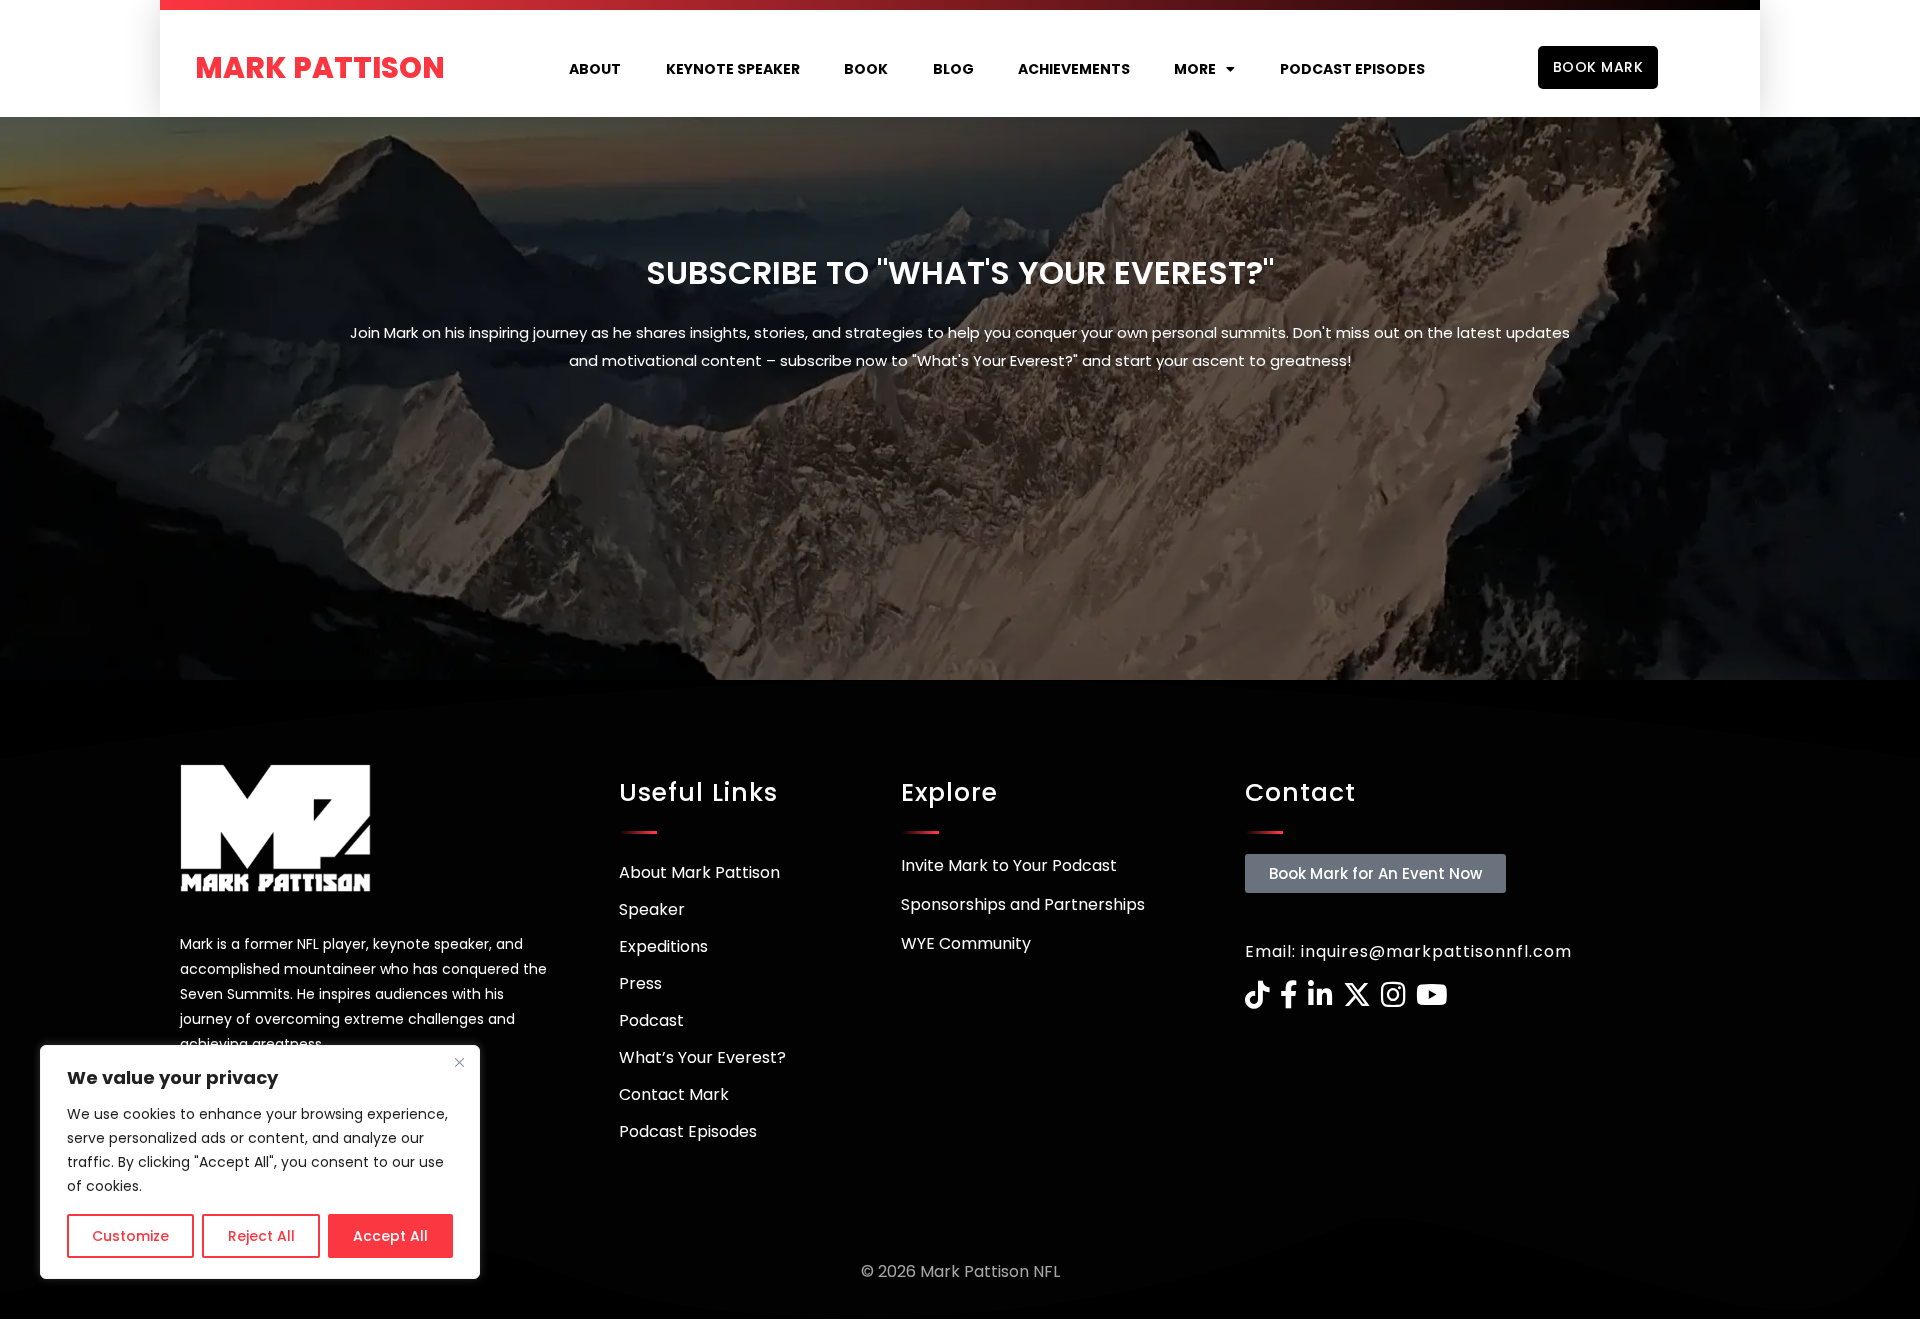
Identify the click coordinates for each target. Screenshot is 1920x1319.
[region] (260, 1162)
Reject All (261, 1236)
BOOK (866, 69)
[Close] (459, 1062)
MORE (1195, 69)
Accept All (390, 1236)
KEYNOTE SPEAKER (733, 69)
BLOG (953, 69)
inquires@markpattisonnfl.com (1436, 951)
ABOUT (595, 69)
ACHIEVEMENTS (1074, 69)
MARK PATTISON (320, 68)
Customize (130, 1236)
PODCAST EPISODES (1352, 69)
